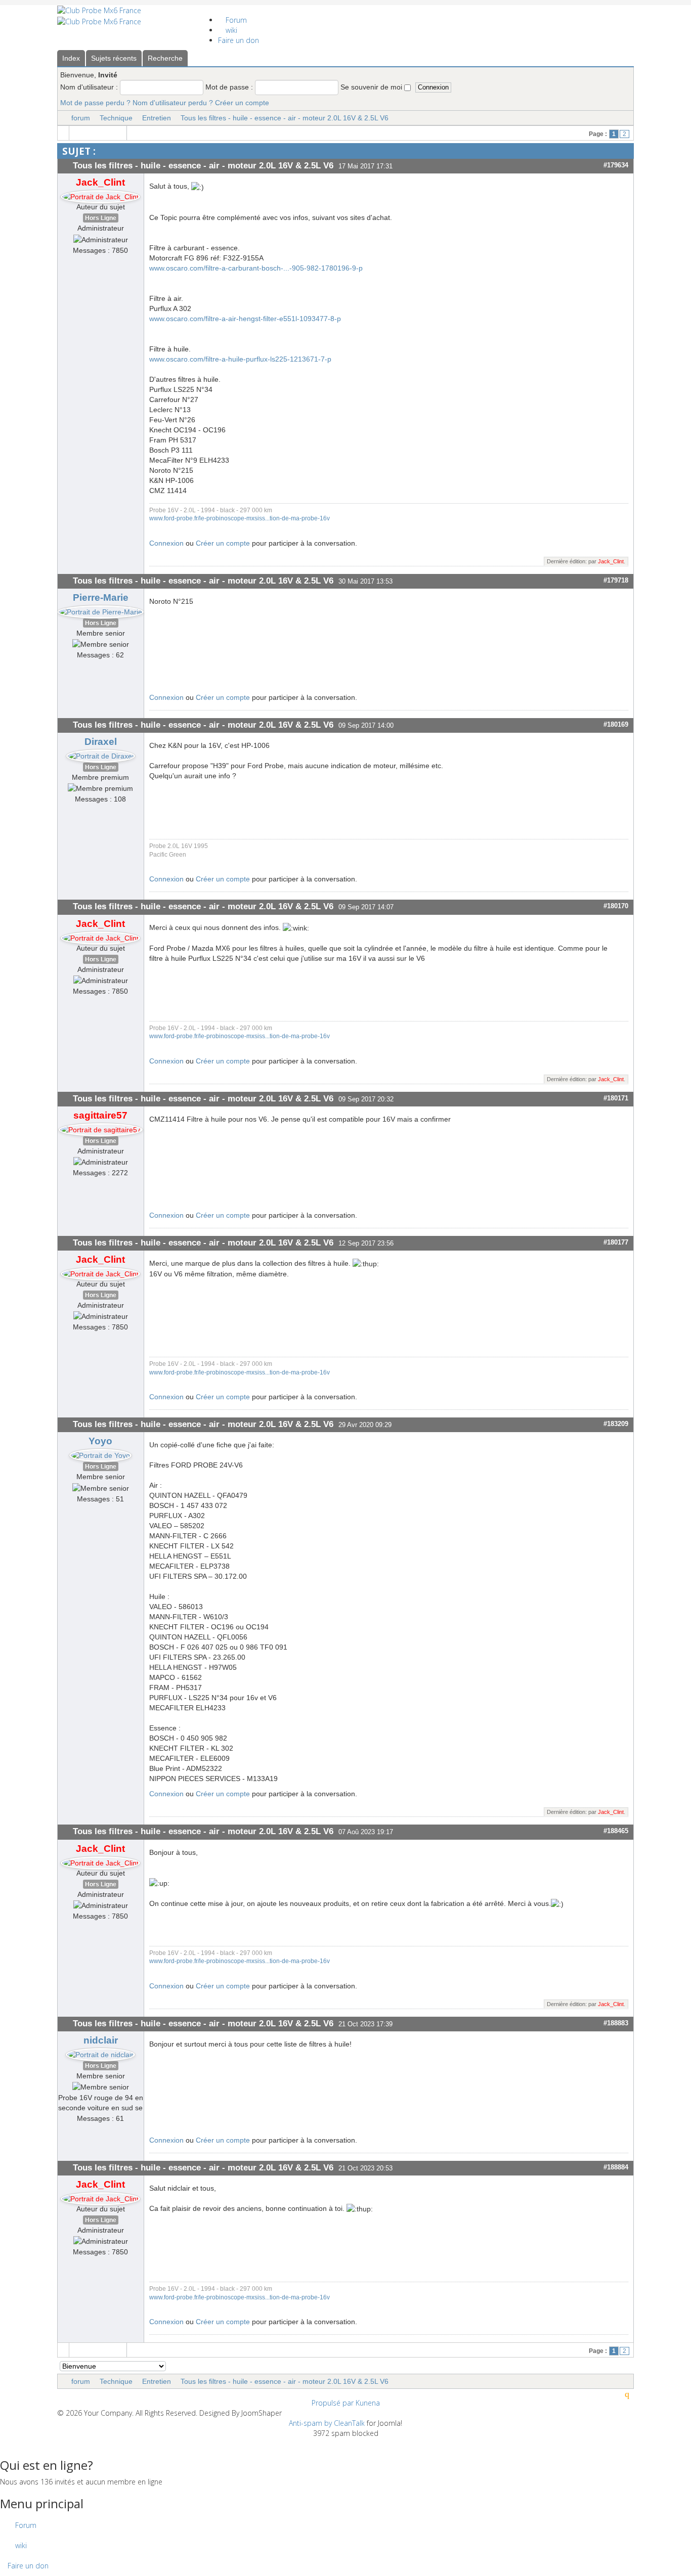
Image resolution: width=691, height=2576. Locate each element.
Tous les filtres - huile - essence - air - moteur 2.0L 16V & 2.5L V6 (285, 118)
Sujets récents (114, 58)
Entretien (157, 118)
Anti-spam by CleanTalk (327, 2423)
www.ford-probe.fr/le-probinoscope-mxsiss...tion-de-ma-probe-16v (240, 518)
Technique (116, 118)
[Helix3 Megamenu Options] (208, 10)
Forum (235, 20)
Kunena (368, 2403)
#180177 (616, 1242)
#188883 (616, 2023)
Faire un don (239, 40)
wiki (230, 30)
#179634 (616, 165)
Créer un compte (242, 103)
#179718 (616, 580)
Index (71, 58)
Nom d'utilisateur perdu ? (173, 103)
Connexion (166, 543)
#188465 (616, 1831)
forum (81, 118)
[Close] (3, 2443)
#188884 (616, 2167)
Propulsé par (334, 2403)
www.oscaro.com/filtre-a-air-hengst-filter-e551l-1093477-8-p (245, 319)
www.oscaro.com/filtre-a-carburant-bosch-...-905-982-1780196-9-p (256, 268)
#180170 (616, 906)
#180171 (616, 1098)
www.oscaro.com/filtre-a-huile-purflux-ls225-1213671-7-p (240, 359)
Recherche (165, 58)
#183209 (616, 1424)
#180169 (616, 724)
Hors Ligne (101, 218)
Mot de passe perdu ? (95, 103)
